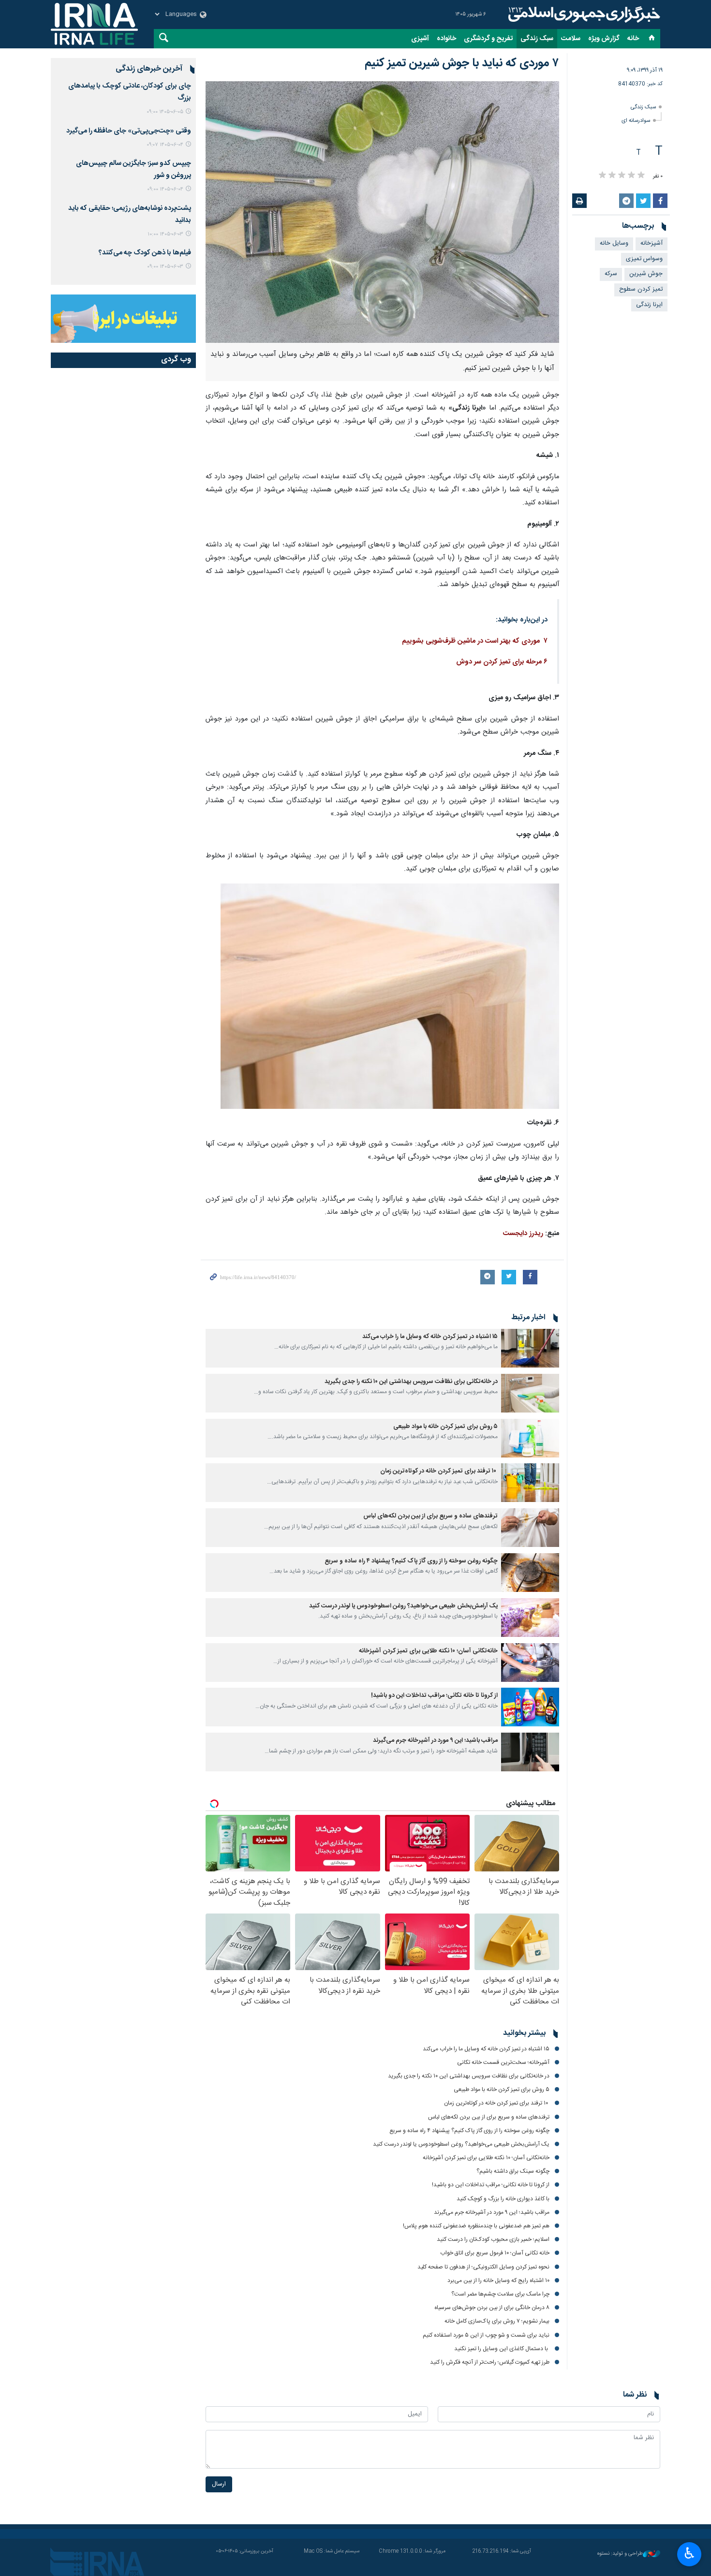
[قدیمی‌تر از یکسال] (530, 1348)
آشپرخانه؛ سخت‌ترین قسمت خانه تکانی (503, 2062)
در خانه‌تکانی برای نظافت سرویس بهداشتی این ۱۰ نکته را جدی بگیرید (411, 1382)
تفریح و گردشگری (488, 39)
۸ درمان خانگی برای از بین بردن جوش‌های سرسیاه (492, 2308)
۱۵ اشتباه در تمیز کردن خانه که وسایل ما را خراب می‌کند (430, 1337)
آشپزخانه (652, 243)
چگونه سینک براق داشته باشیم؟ (513, 2171)
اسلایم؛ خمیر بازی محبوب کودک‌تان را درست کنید (493, 2239)
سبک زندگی (537, 39)
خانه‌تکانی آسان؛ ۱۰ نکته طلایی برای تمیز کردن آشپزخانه (428, 1651)
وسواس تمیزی (644, 259)
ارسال (219, 2484)
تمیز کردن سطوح (641, 289)
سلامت (571, 39)
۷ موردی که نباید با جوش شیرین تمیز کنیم (462, 63)
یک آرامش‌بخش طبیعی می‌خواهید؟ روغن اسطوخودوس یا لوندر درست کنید (403, 1606)
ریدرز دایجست (523, 1234)
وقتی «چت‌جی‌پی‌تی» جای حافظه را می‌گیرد (129, 131)
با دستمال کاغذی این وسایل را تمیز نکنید (502, 2349)
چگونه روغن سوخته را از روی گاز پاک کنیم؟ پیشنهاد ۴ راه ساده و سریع (411, 1561)
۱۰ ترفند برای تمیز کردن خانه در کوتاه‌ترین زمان (439, 1471)
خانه (633, 39)
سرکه (611, 274)
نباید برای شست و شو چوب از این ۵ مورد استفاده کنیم (486, 2335)
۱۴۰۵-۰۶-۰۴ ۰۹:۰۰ (165, 189)
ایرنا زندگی (583, 15)
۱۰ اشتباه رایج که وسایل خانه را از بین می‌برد (498, 2281)
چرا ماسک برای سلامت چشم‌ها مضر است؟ (500, 2294)
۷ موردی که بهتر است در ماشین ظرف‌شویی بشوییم (475, 641)
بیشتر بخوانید (524, 2033)
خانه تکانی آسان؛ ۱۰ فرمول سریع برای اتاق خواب (495, 2253)
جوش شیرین (646, 274)
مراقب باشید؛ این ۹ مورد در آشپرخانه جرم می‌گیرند (435, 1741)
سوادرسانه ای (636, 121)
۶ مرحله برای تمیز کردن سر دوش (502, 662)
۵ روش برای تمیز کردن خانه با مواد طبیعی (445, 1427)
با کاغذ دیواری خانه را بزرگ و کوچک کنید (503, 2199)
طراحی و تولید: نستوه (620, 2554)
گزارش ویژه (604, 39)
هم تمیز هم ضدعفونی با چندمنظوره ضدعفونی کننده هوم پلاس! (476, 2226)
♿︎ (689, 2553)
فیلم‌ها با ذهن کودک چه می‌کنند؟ (145, 253)
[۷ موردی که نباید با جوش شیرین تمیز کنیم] (382, 212)
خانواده (446, 39)
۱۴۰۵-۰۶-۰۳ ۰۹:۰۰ (165, 267)
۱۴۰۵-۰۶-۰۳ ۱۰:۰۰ (165, 234)
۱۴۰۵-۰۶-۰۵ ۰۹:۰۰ (165, 112)
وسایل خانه (614, 243)
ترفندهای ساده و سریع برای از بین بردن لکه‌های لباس (430, 1516)
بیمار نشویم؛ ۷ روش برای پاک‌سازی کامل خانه (497, 2321)
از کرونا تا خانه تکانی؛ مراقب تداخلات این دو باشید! (434, 1696)
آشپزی (420, 39)
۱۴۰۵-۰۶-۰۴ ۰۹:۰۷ (165, 145)
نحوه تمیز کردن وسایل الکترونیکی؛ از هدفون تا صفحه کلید (483, 2267)
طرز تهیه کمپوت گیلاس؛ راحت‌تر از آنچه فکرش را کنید (490, 2362)
